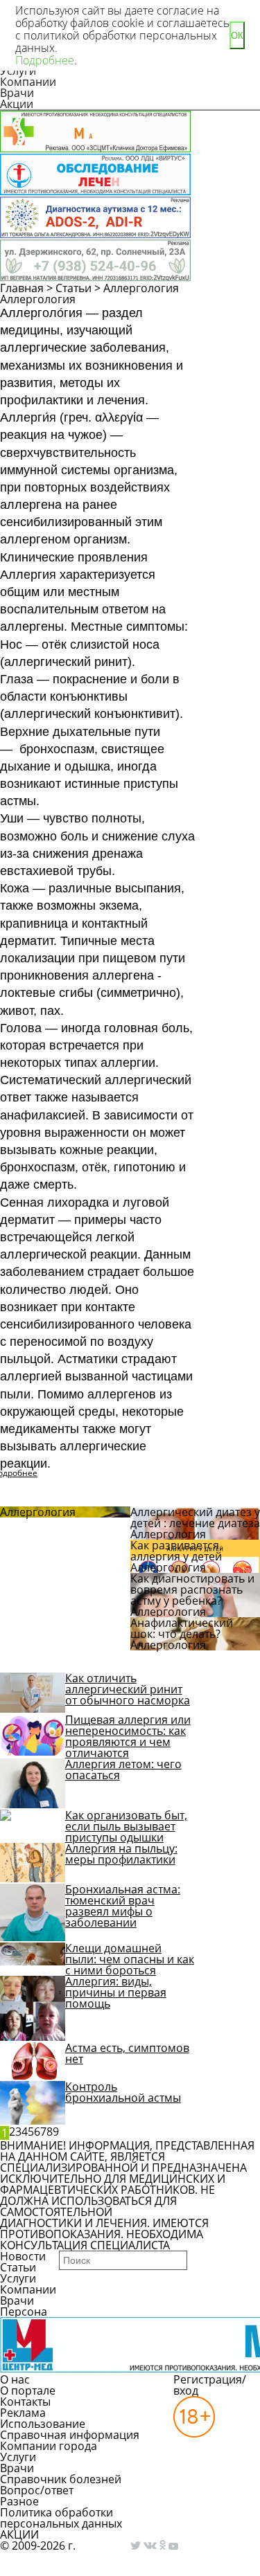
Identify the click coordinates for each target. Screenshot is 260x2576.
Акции (17, 104)
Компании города (49, 2446)
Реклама (23, 2413)
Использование (43, 2424)
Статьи (73, 288)
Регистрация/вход (210, 2385)
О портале (28, 2390)
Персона (24, 2312)
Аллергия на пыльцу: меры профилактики (121, 1854)
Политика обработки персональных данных (61, 2518)
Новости (23, 2256)
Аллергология (141, 288)
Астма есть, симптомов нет (127, 2053)
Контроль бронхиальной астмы (123, 2092)
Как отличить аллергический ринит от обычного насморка (128, 1689)
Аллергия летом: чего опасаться (123, 1769)
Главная (22, 288)
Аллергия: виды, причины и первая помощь (116, 1992)
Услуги (18, 2278)
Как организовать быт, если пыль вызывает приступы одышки (126, 1826)
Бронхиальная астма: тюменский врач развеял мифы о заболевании (123, 1906)
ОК (237, 36)
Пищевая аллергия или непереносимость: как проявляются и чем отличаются (128, 1736)
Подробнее (45, 60)
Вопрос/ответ (37, 2490)
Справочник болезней (61, 2479)
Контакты (25, 2402)
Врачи (17, 93)
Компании (28, 82)
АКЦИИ (19, 2534)
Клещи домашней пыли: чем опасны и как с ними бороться (130, 1959)
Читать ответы (227, 336)
